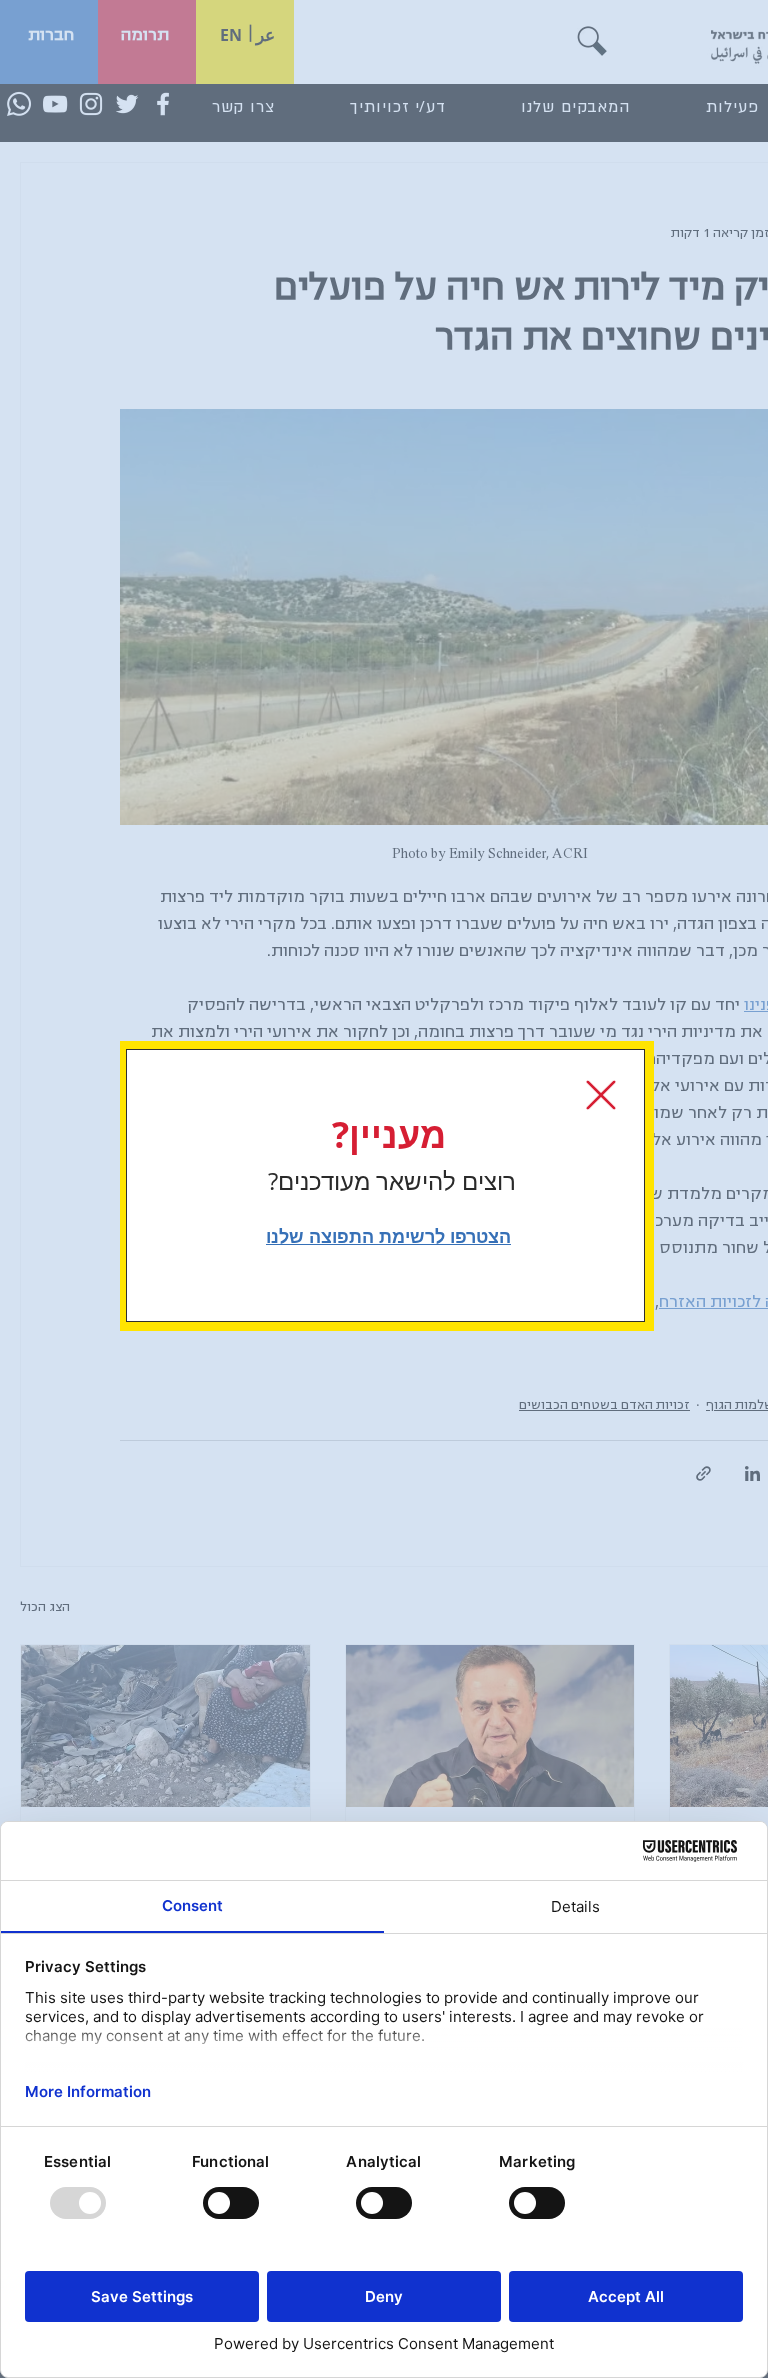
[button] (601, 1095)
